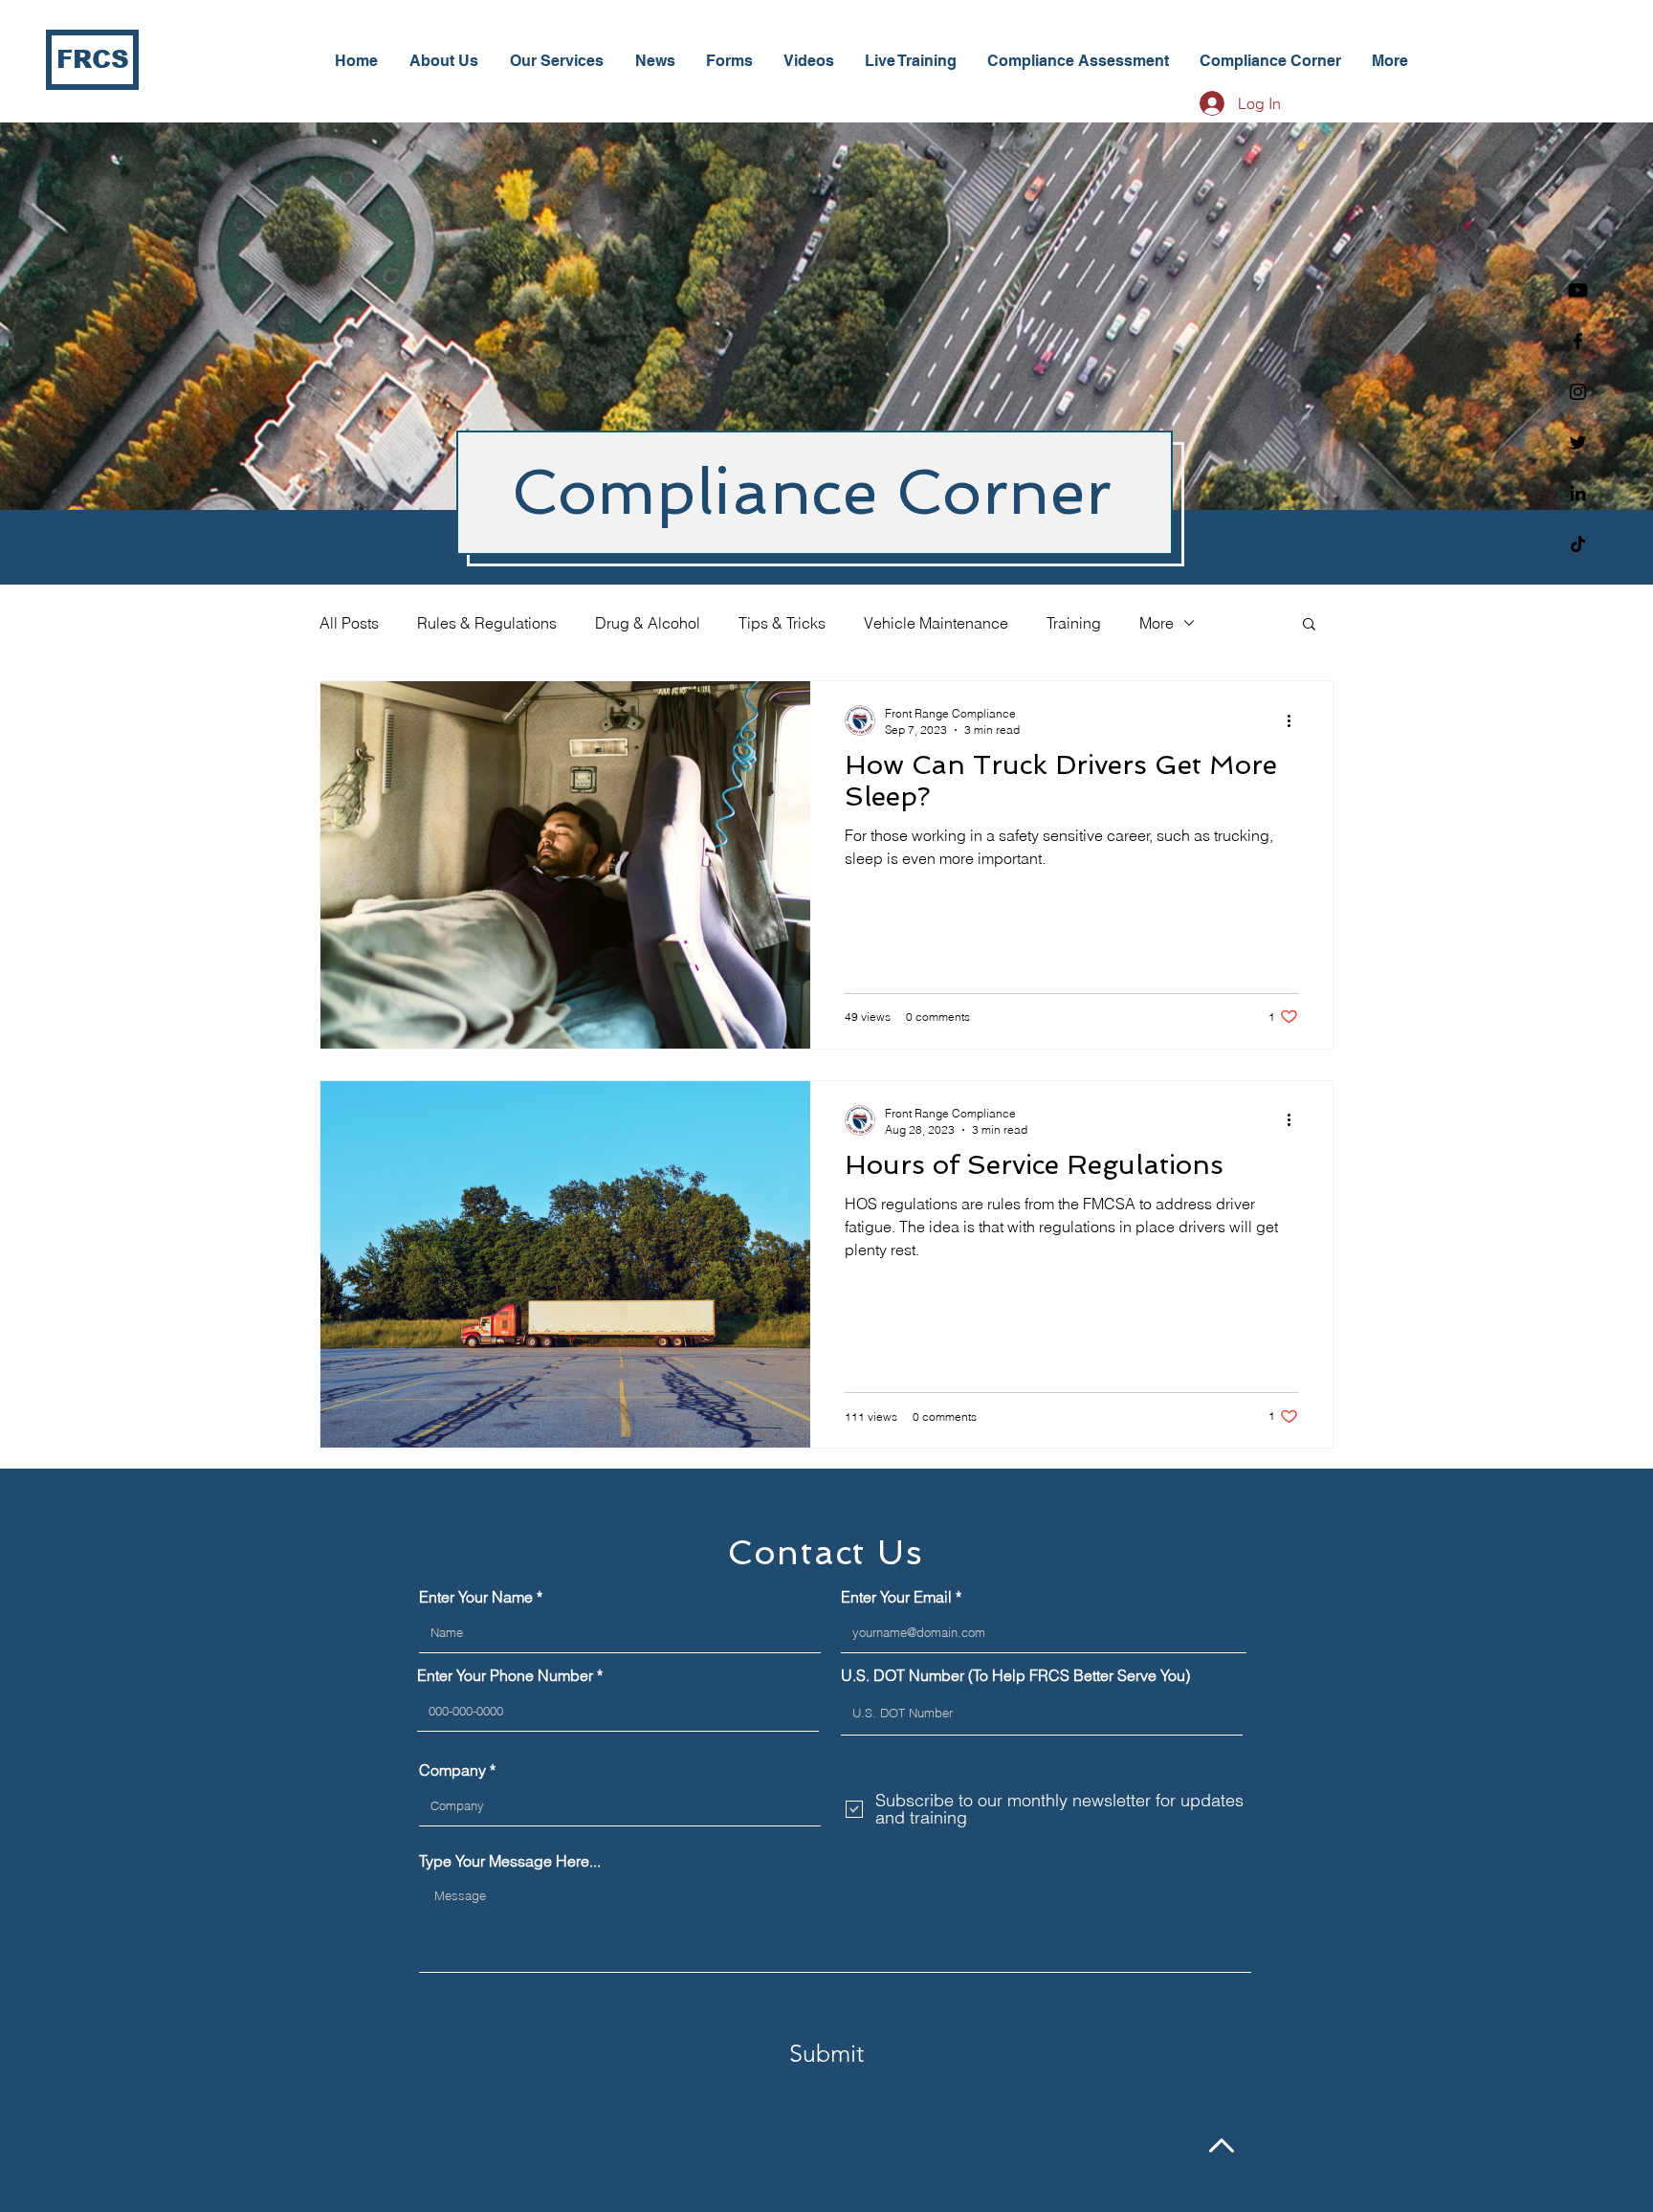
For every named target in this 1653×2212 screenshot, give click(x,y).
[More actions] (1295, 720)
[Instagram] (1578, 392)
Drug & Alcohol (648, 623)
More (1157, 623)
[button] (1309, 625)
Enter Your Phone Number (505, 1675)
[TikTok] (1578, 544)
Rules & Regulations (487, 623)
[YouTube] (1578, 290)
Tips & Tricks (782, 623)
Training (1074, 623)
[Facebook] (1578, 341)
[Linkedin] (1578, 493)
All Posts (349, 623)
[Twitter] (1578, 442)
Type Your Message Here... (510, 1861)
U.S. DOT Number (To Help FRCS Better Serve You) (1015, 1675)
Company (452, 1770)
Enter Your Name (476, 1597)
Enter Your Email (896, 1597)
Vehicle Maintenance (936, 623)
